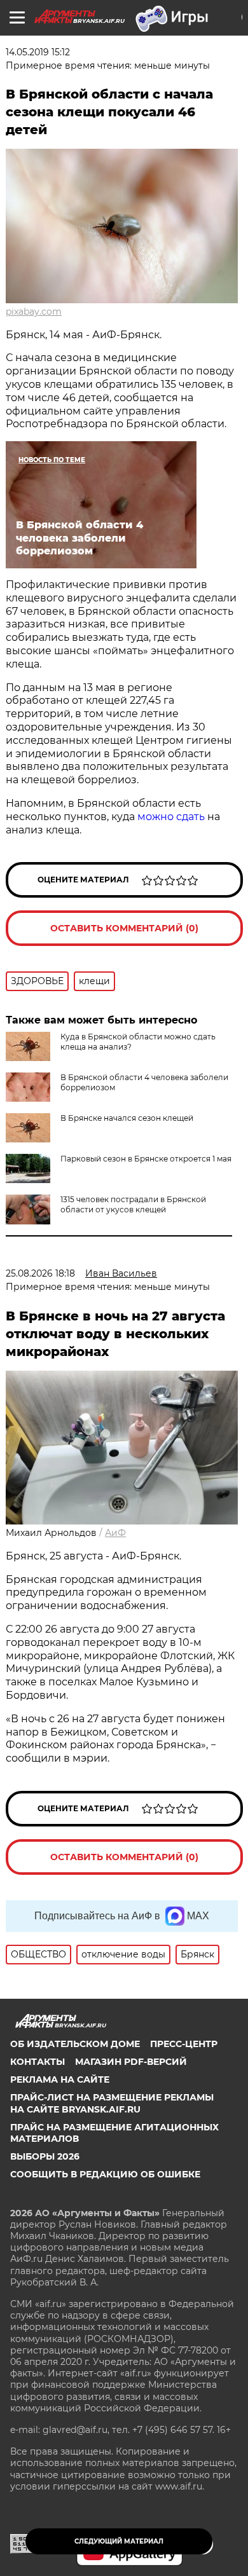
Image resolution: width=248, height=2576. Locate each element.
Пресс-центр (184, 2044)
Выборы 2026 (45, 2156)
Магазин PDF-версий (131, 2062)
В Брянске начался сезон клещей (127, 1118)
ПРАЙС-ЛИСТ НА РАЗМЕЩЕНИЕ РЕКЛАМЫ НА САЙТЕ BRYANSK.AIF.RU (112, 2103)
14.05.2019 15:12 (38, 52)
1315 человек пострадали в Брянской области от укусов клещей (133, 1204)
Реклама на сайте (60, 2079)
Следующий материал (119, 2541)
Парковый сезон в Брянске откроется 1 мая (146, 1159)
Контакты (38, 2062)
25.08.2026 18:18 (40, 1273)
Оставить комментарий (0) (124, 928)
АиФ (115, 1533)
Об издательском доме (75, 2044)
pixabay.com (34, 312)
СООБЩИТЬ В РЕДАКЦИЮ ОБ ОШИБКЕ (105, 2174)
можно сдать (171, 817)
